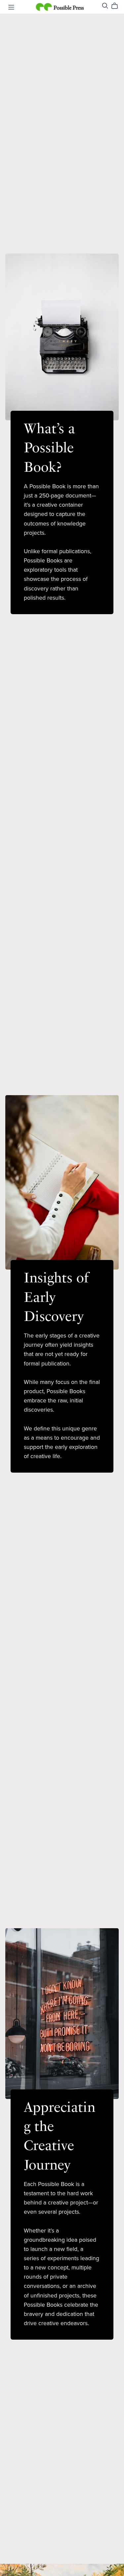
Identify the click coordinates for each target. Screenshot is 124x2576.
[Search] (105, 6)
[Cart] (117, 6)
